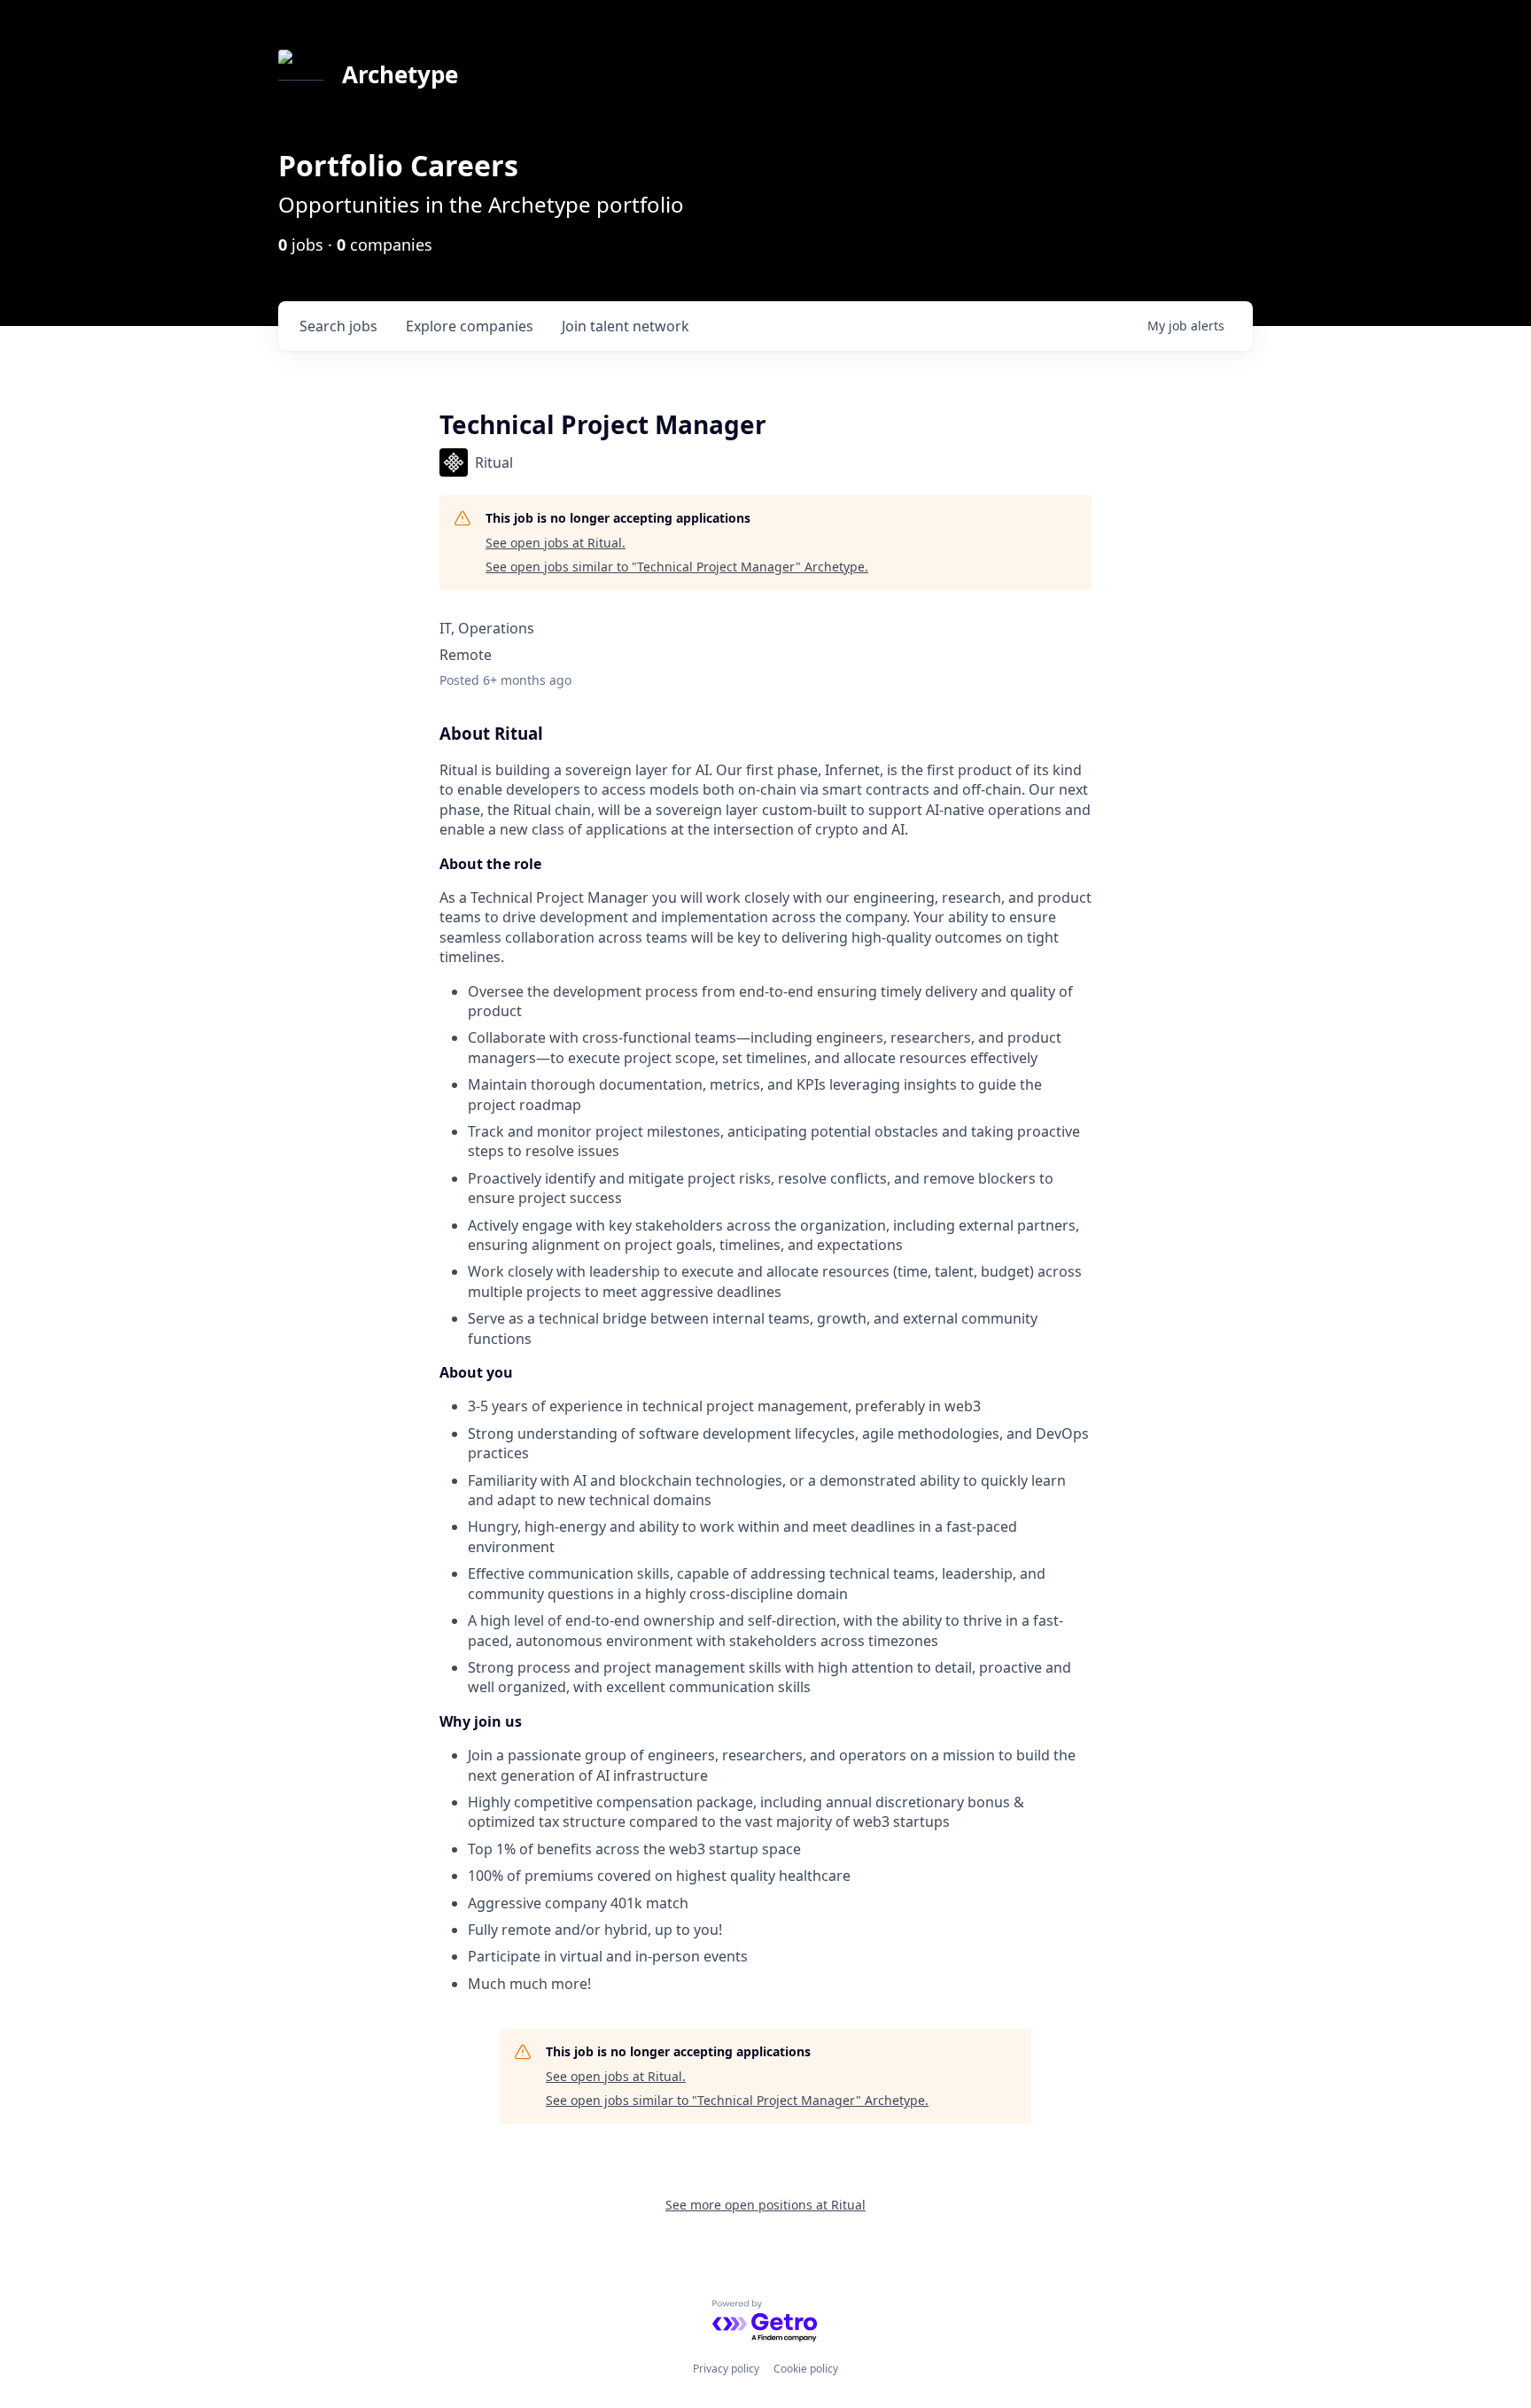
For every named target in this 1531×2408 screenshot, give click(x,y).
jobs (338, 326)
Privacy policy (726, 2369)
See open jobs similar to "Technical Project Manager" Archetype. (677, 567)
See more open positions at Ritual (765, 2205)
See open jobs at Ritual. (556, 543)
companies (470, 326)
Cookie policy (806, 2369)
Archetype (400, 74)
